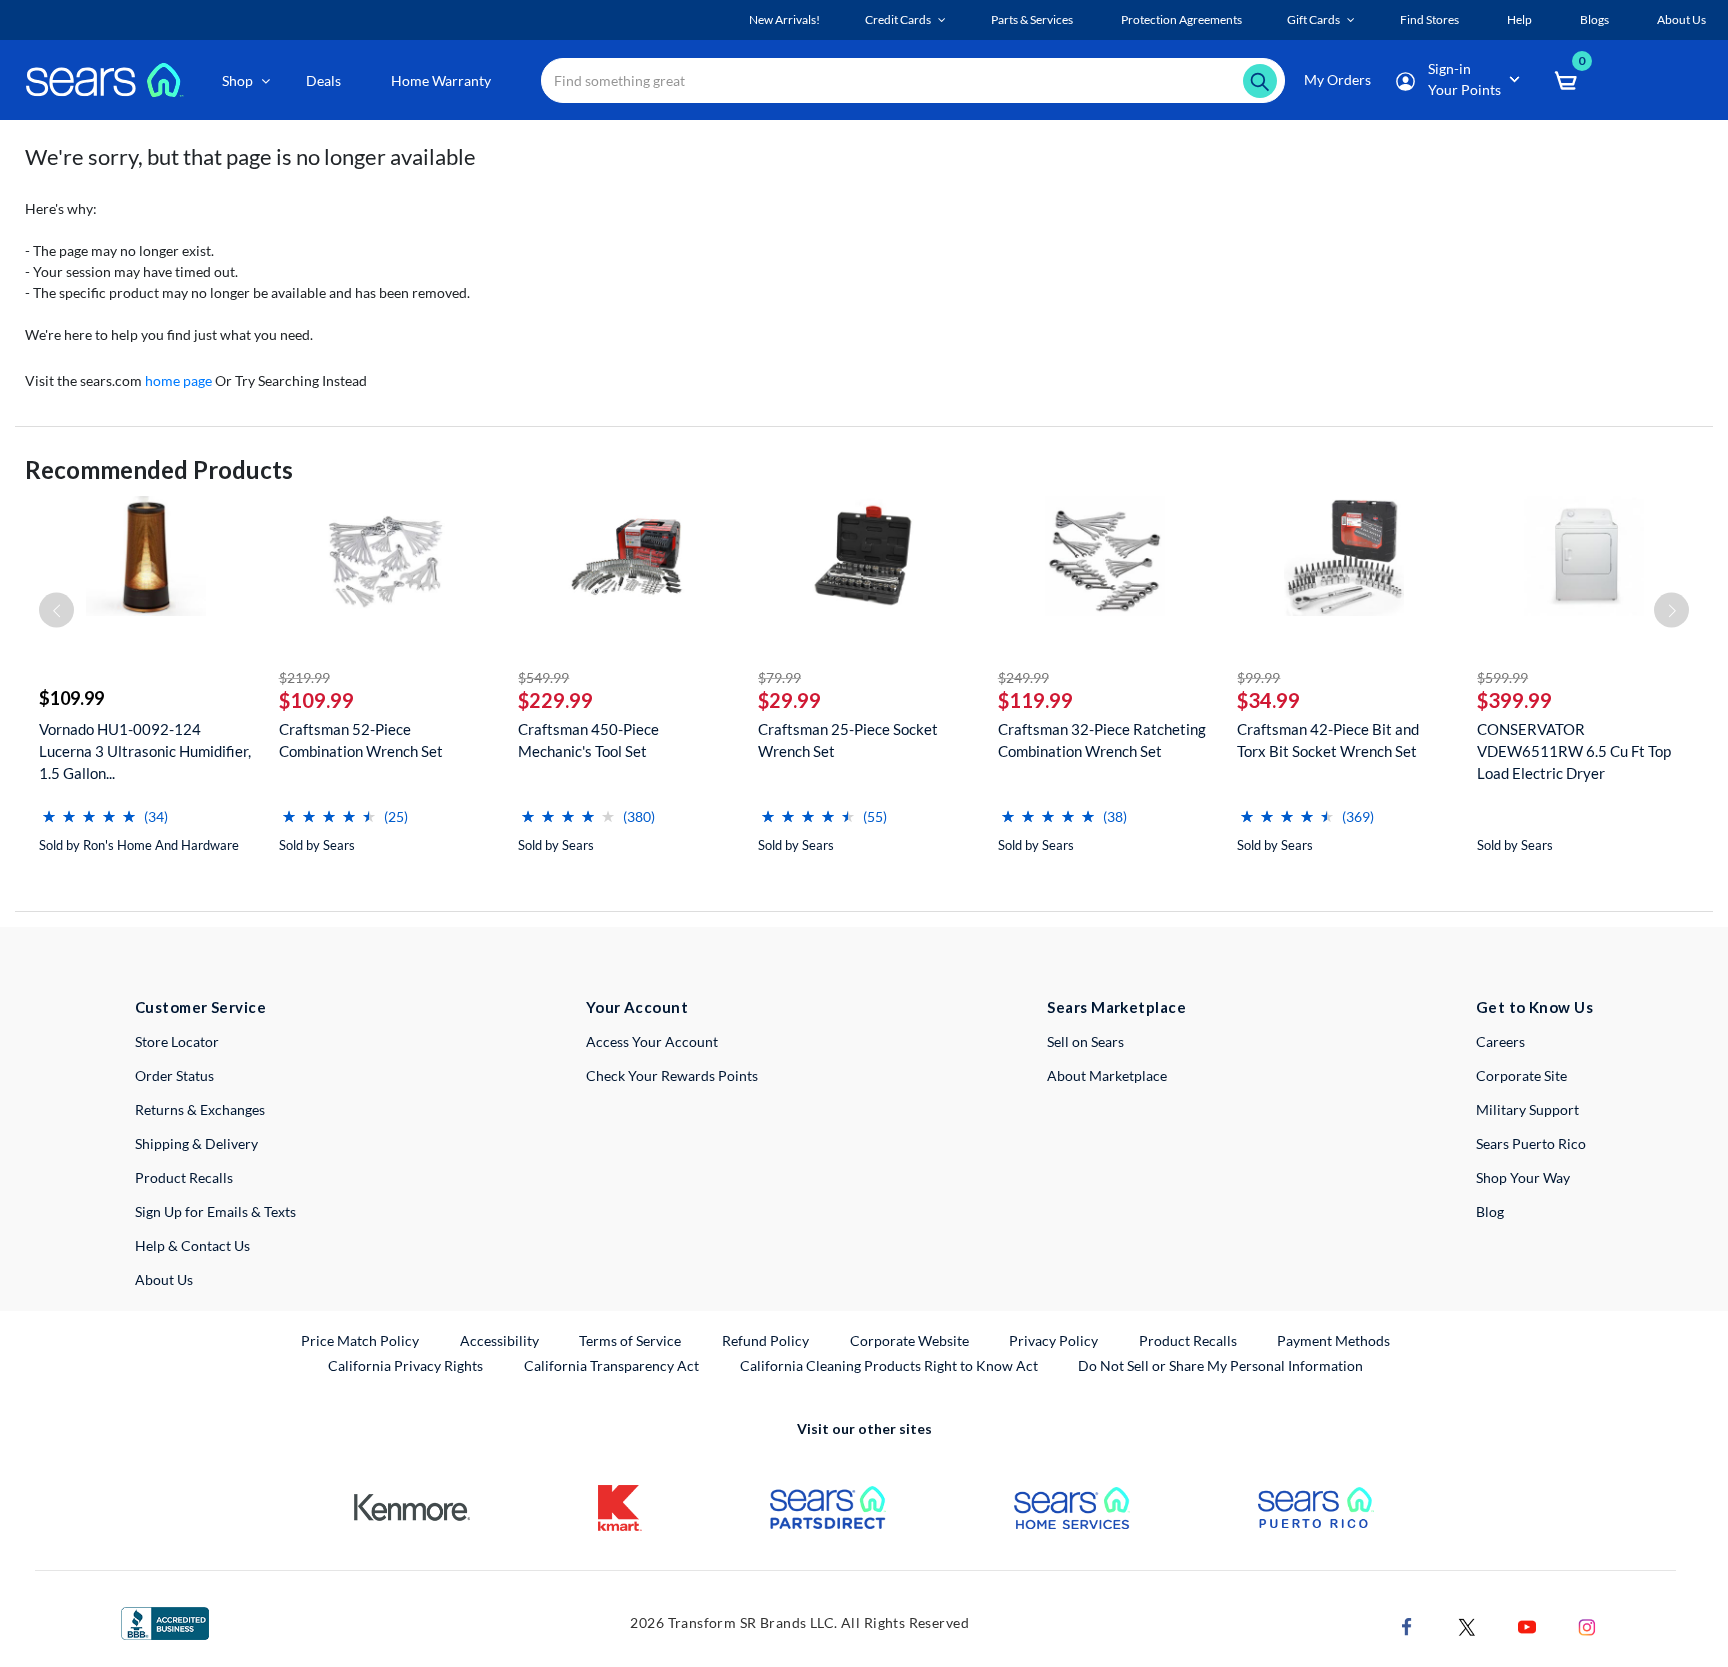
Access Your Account (652, 1041)
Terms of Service (630, 1340)
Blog (1490, 1211)
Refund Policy (765, 1340)
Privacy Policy (1053, 1340)
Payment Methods (1333, 1340)
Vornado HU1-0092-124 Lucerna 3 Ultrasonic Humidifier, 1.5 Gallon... (145, 751)
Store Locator (177, 1041)
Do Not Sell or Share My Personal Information (1220, 1365)
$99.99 (1258, 677)
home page (178, 380)
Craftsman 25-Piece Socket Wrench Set (848, 740)
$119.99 (1035, 700)
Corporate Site (1521, 1075)
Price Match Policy (360, 1340)
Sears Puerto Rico (1531, 1143)
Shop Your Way (1523, 1177)
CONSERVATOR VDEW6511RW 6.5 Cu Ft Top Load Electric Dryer (1574, 751)
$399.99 (1514, 700)
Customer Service (200, 1007)
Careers (1500, 1041)
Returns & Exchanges (200, 1109)
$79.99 (779, 677)
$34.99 (1268, 700)
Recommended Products (159, 469)
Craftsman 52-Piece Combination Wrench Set (361, 740)
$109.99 (71, 698)
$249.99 (1023, 677)
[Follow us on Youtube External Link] (1527, 1624)
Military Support (1527, 1109)
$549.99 (543, 677)
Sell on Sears (1085, 1041)
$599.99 (1502, 677)
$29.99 (789, 700)
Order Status (174, 1075)
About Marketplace (1107, 1075)
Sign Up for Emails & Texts (215, 1211)
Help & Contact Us (192, 1245)
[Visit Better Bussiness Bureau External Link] (165, 1621)
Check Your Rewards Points (672, 1075)
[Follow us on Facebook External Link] (1407, 1624)
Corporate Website (910, 1340)
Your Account (637, 1007)
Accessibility (499, 1340)
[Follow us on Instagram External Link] (1587, 1624)
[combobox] (913, 80)
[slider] (89, 808)
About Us (164, 1279)
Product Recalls (184, 1177)
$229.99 (555, 700)
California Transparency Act (611, 1365)
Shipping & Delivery (196, 1143)
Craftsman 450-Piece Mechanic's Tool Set (588, 740)
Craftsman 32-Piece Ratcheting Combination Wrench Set (1102, 740)
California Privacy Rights (405, 1365)
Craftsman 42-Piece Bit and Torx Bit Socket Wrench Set (1328, 740)
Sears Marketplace (1116, 1007)
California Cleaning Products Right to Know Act (889, 1365)
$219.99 (304, 677)
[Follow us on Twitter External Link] (1467, 1624)
